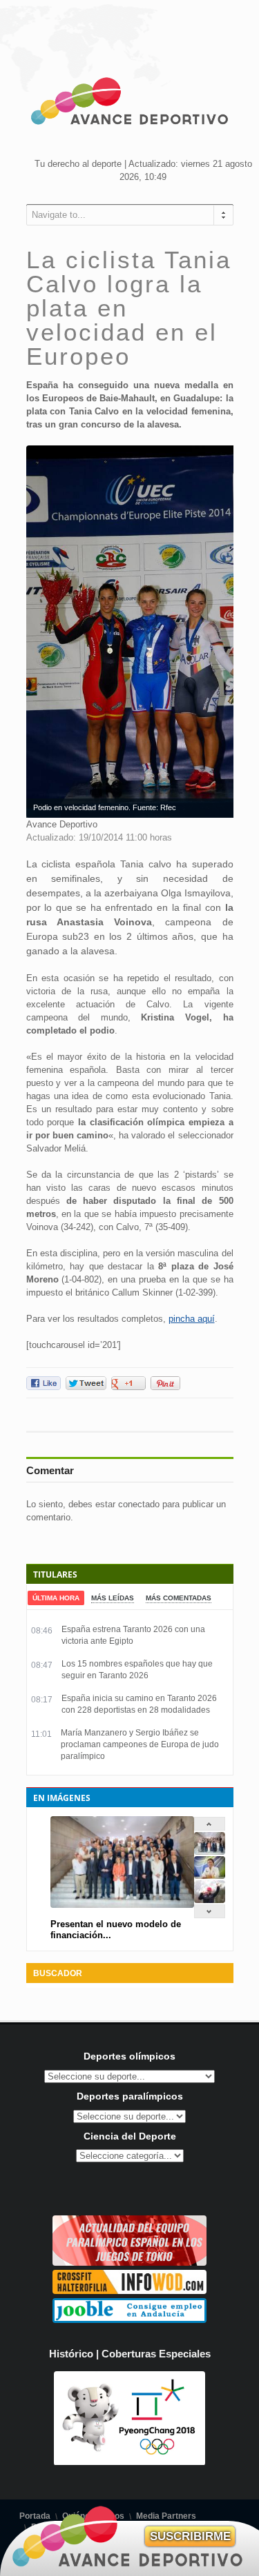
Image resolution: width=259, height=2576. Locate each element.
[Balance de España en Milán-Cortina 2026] (210, 1876)
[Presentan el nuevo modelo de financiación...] (210, 1852)
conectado (139, 1504)
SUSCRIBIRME (190, 2536)
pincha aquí (192, 1319)
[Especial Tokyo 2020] (129, 2263)
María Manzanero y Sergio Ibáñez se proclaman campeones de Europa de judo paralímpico (140, 1744)
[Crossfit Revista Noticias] (129, 2291)
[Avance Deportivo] (130, 103)
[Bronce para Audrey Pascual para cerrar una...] (210, 1900)
